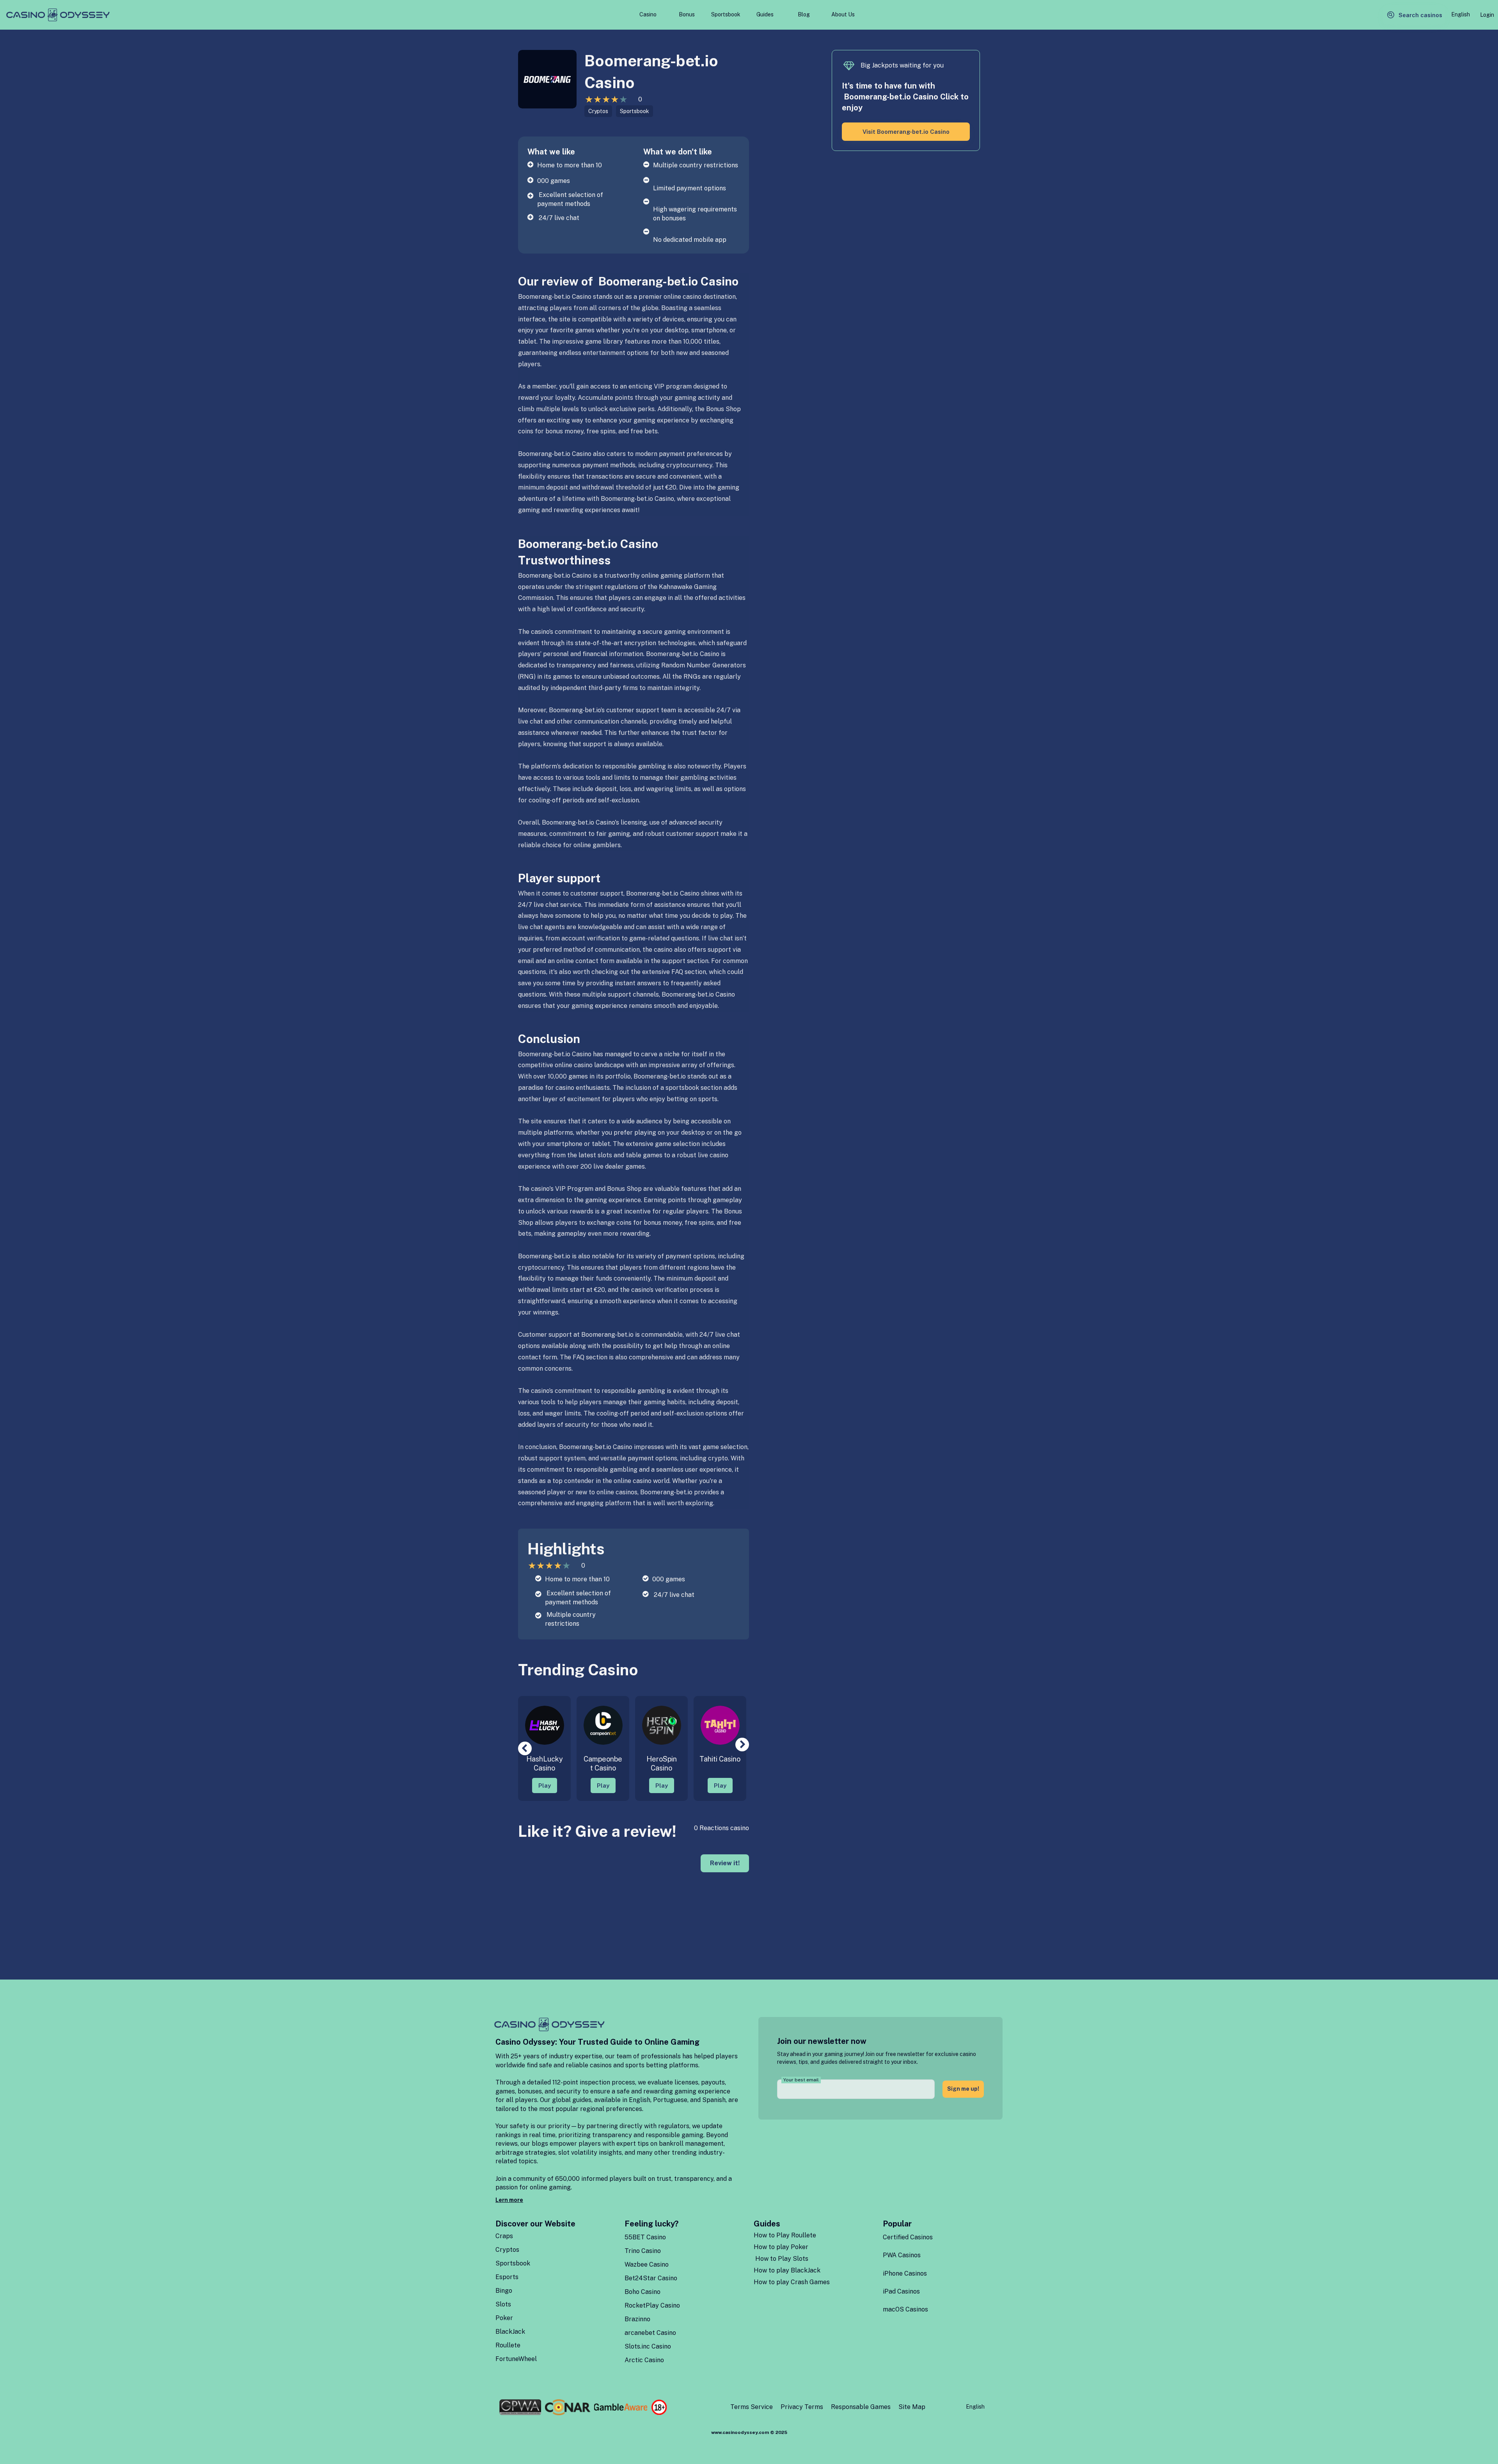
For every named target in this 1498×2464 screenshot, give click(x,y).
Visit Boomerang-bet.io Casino (906, 132)
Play (545, 1785)
